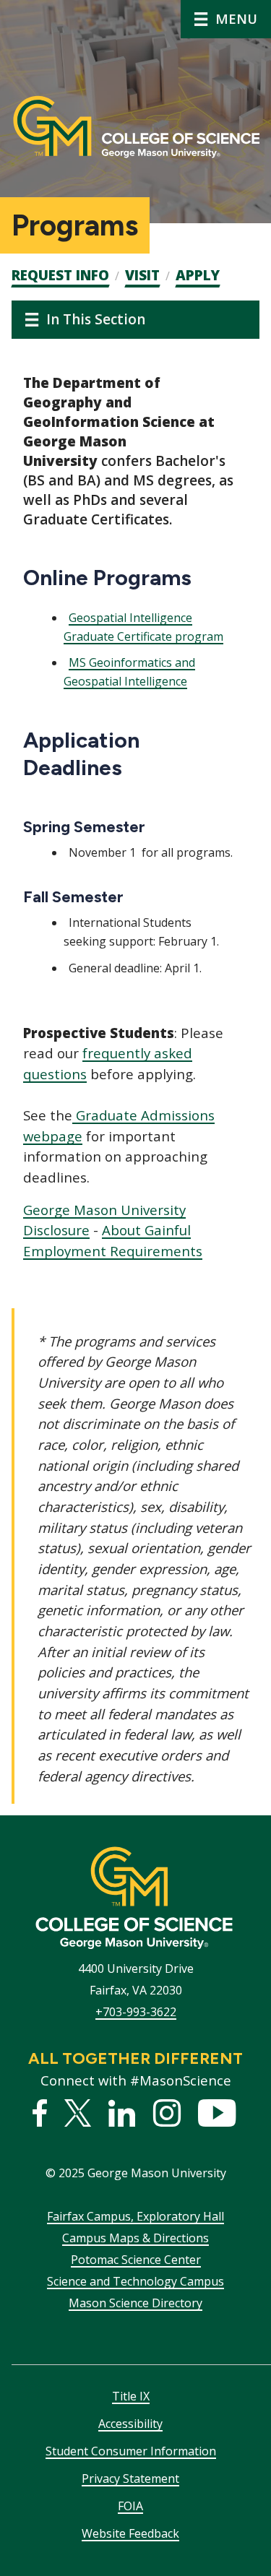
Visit (142, 275)
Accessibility (130, 2424)
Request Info (60, 275)
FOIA (130, 2506)
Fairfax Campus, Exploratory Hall (135, 2216)
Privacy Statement (130, 2478)
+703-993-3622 (136, 2012)
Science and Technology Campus (135, 2281)
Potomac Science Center (136, 2260)
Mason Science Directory (135, 2303)
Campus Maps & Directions (135, 2238)
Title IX (131, 2396)
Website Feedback (130, 2533)
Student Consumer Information (131, 2451)
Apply (198, 275)
